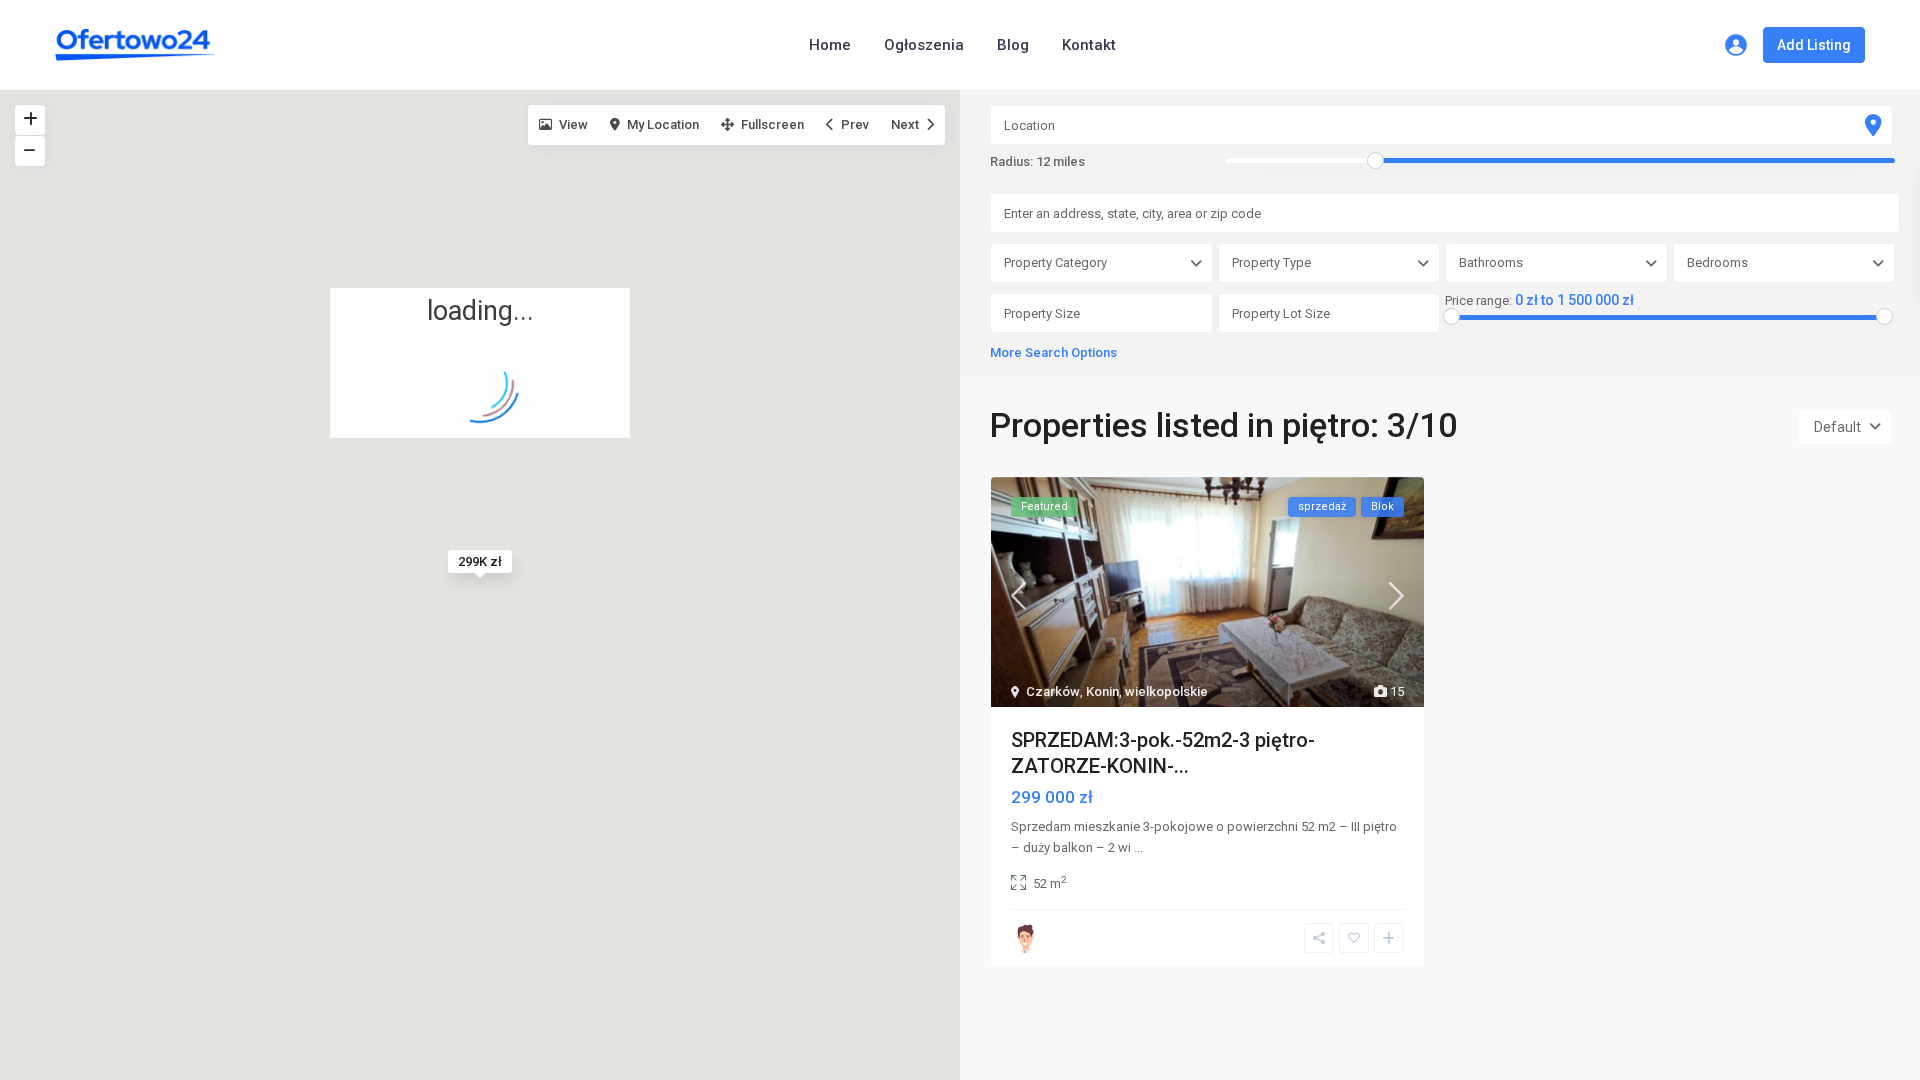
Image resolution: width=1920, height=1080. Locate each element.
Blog (1013, 45)
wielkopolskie (1166, 691)
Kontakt (1089, 45)
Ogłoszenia (924, 45)
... (1138, 847)
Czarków (1053, 691)
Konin (1102, 691)
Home (830, 45)
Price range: (1478, 301)
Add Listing (1814, 45)
